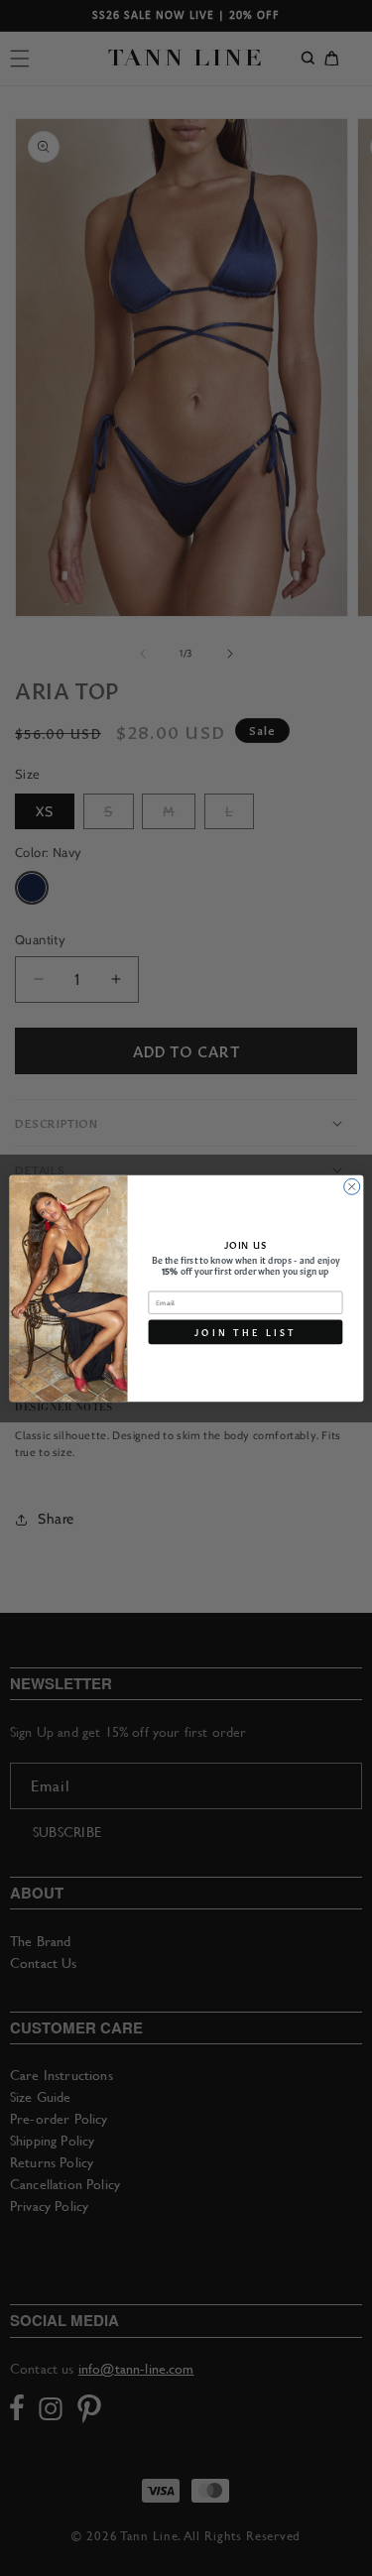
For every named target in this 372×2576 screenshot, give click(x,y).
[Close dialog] (351, 1186)
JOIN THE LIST (246, 1331)
